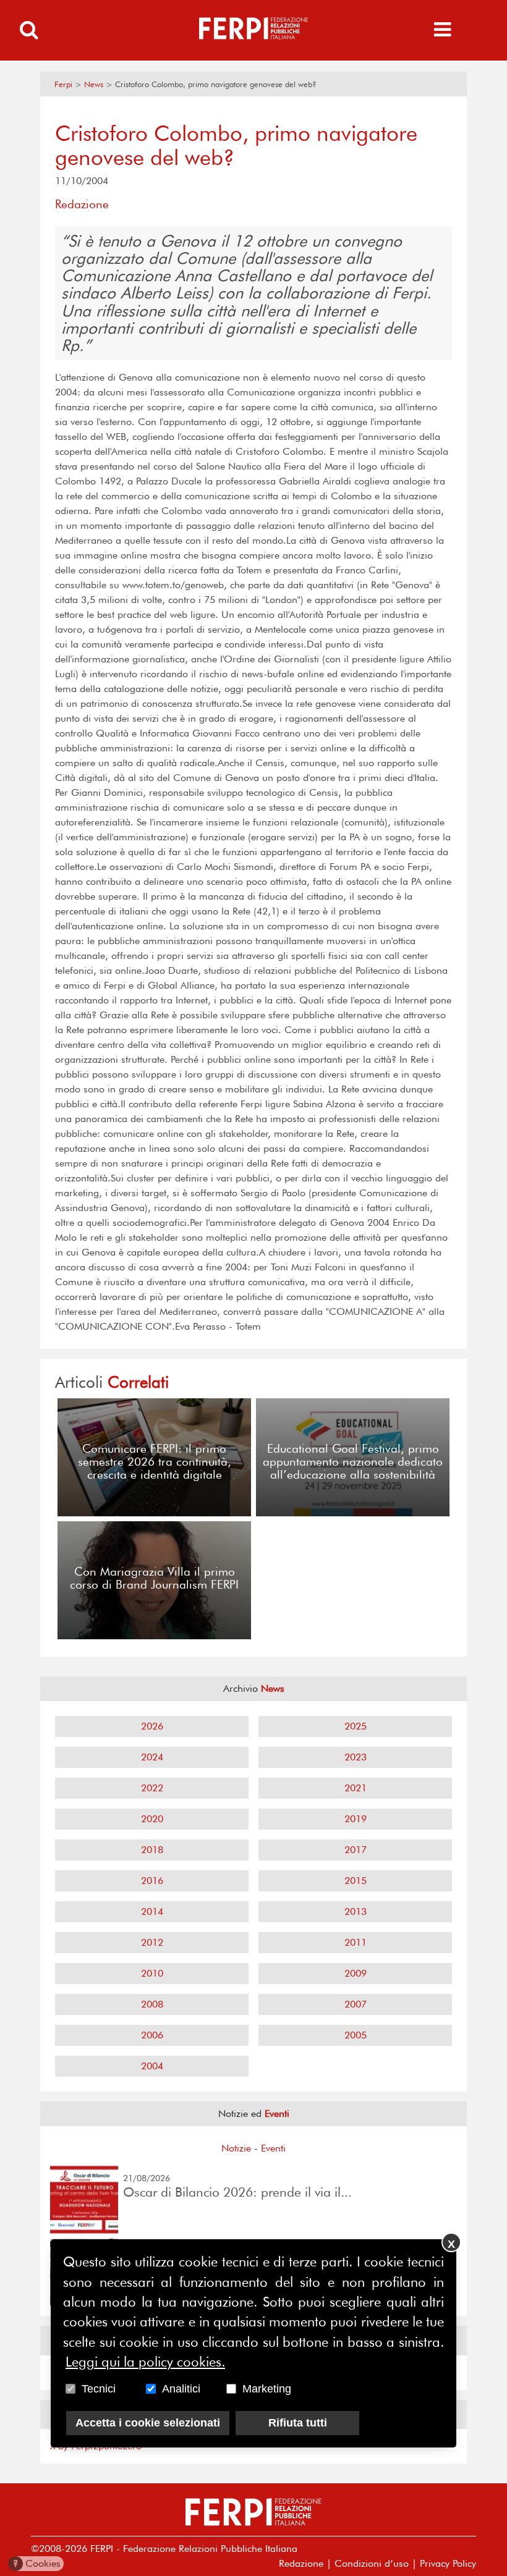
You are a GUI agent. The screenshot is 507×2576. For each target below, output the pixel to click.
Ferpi (63, 84)
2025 (356, 1726)
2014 (152, 1911)
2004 (152, 2066)
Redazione (301, 2563)
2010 (152, 1973)
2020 (152, 1819)
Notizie (236, 2148)
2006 (152, 2035)
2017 (356, 1850)
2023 (356, 1757)
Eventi (273, 2148)
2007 (356, 2004)
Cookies (37, 2563)
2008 (152, 2004)
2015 (356, 1881)
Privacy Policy (448, 2563)
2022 (152, 1788)
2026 (152, 1726)
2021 (356, 1788)
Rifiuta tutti (298, 2423)
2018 (152, 1850)
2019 (356, 1819)
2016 (152, 1881)
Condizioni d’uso (372, 2563)
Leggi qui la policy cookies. (145, 2362)
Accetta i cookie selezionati (148, 2423)
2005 (356, 2035)
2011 (356, 1942)
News (94, 84)
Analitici (181, 2389)
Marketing (267, 2389)
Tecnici (99, 2389)
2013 (356, 1911)
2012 (152, 1942)
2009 (356, 1973)
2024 (152, 1757)
